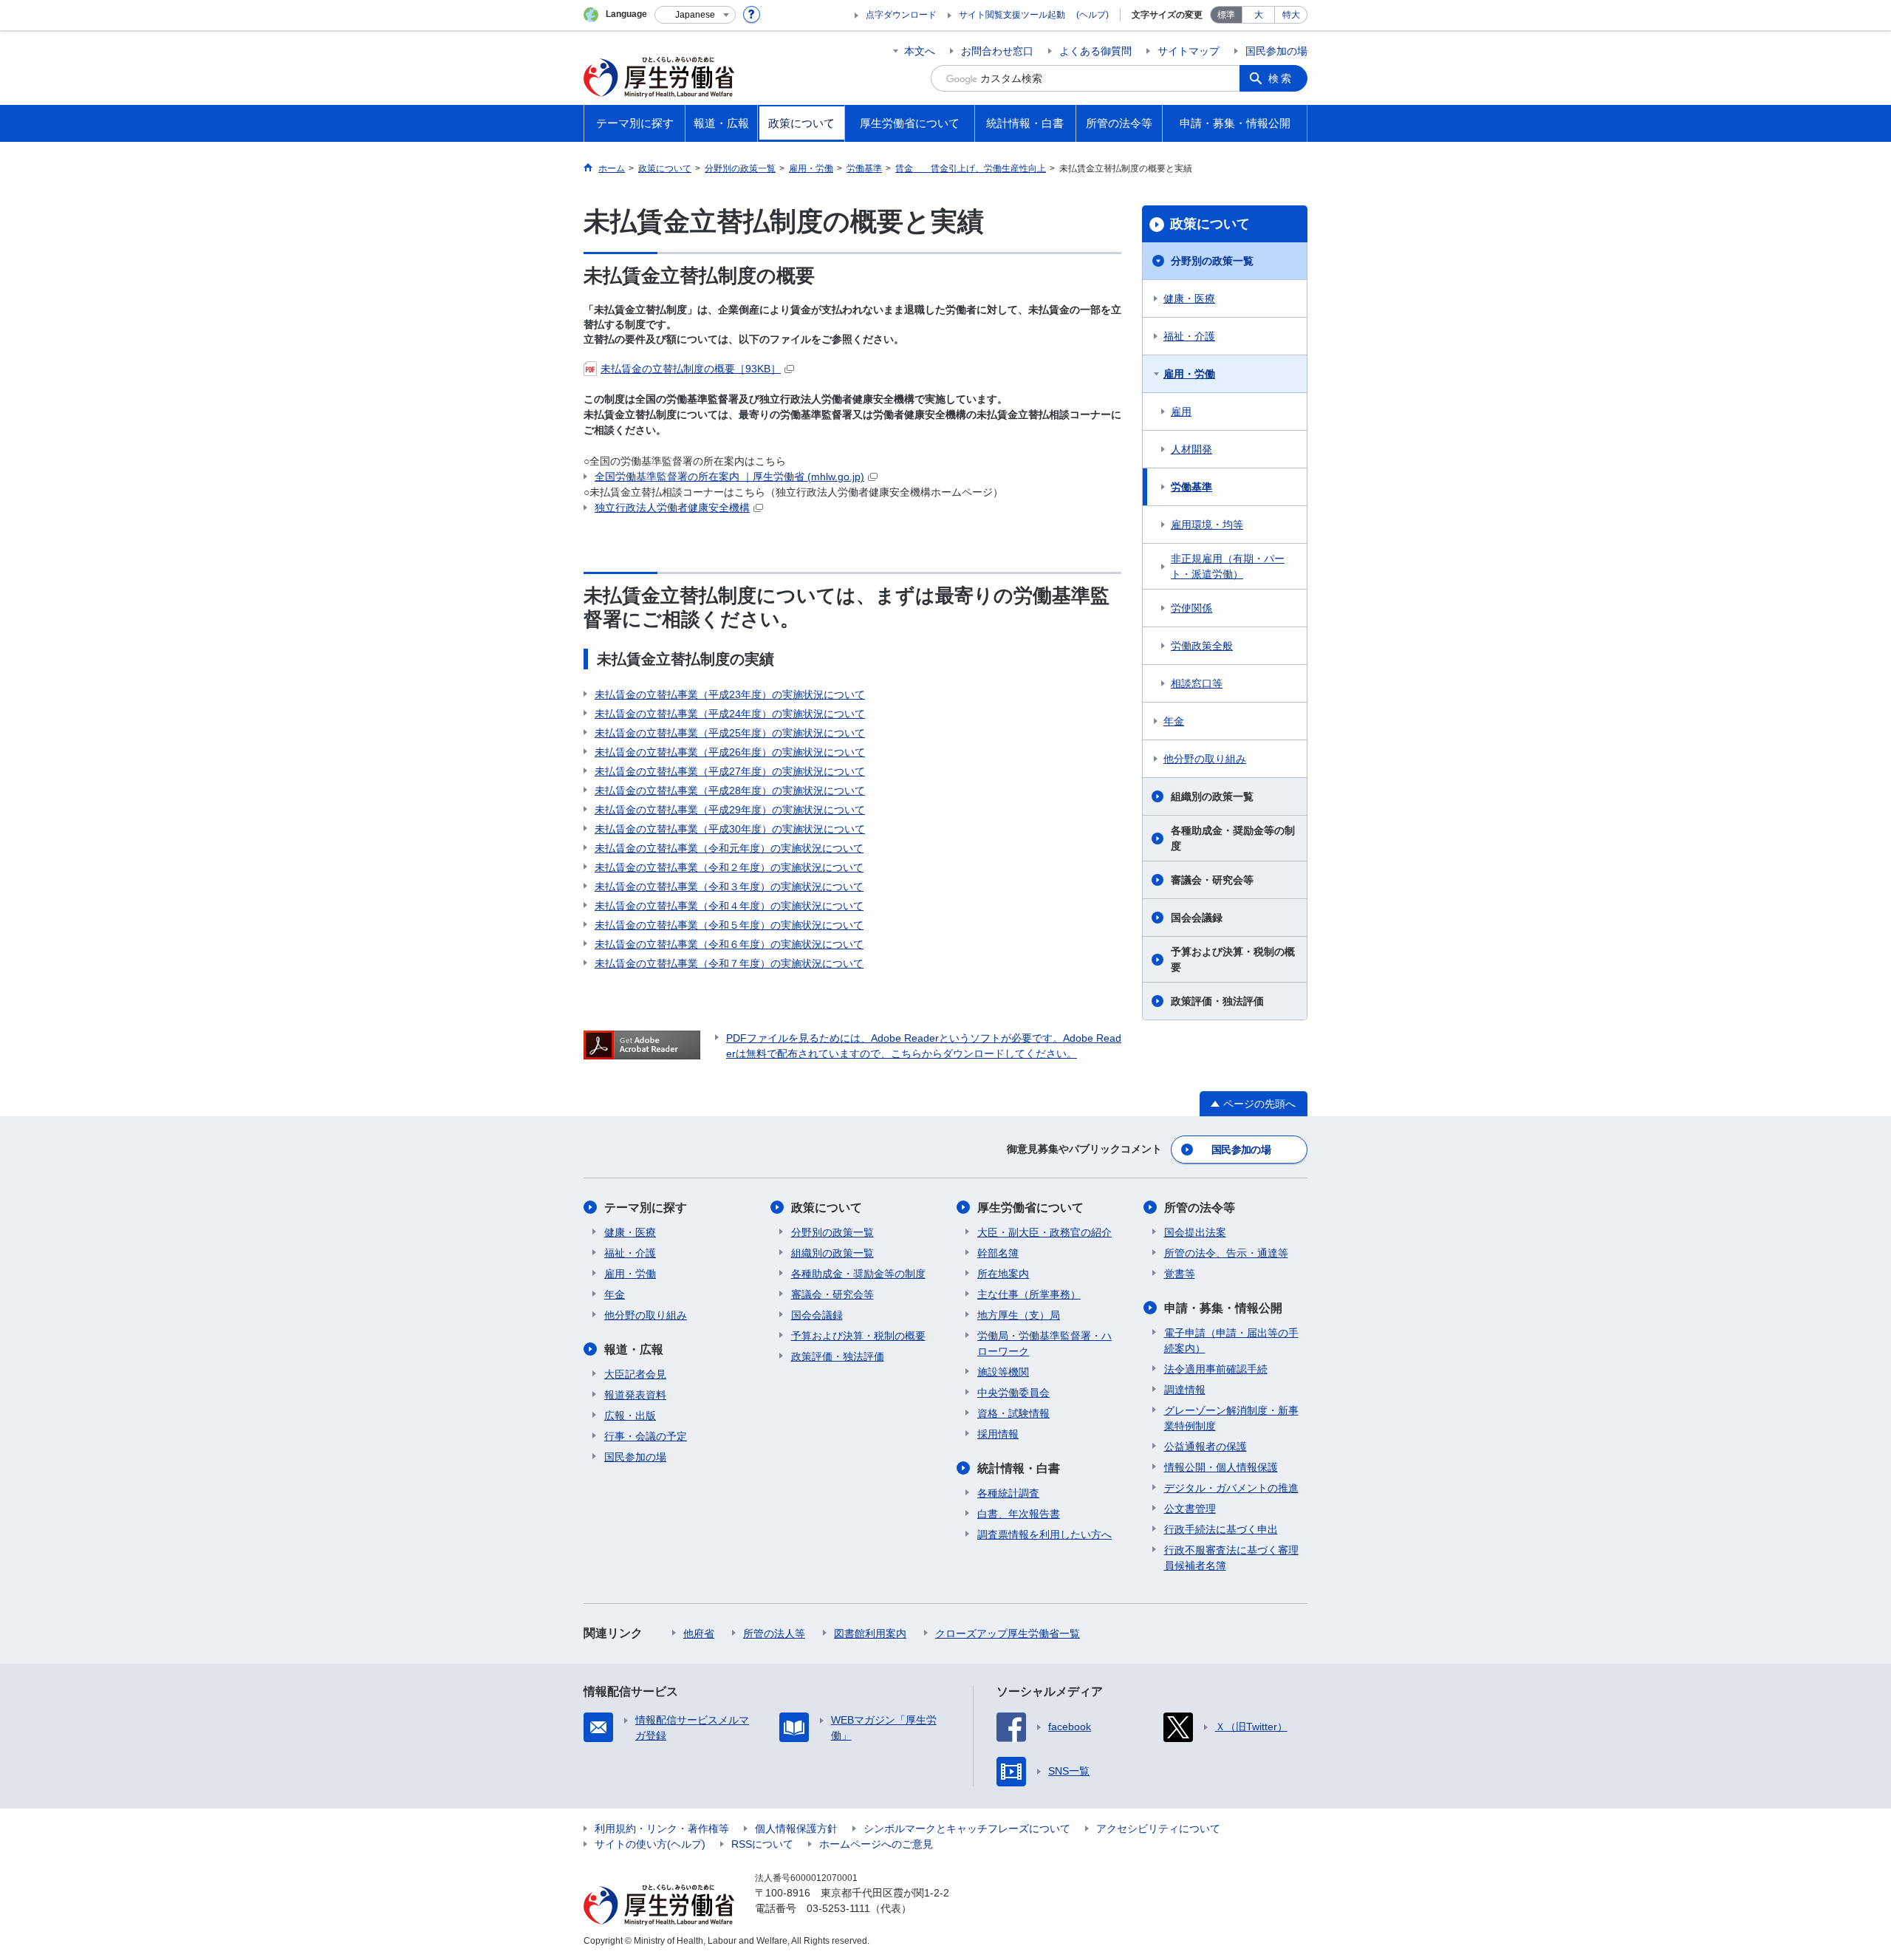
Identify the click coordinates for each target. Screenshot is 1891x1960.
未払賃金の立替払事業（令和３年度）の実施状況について (729, 887)
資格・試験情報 (1013, 1413)
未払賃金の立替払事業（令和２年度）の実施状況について (729, 867)
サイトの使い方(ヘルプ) (650, 1844)
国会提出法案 (1195, 1232)
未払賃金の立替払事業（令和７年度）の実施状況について (729, 963)
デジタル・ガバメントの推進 (1231, 1488)
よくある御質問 (1095, 51)
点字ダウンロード (901, 15)
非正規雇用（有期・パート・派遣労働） (1228, 566)
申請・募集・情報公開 (1223, 1308)
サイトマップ (1189, 51)
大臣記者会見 (635, 1374)
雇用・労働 (1189, 374)
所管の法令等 (1200, 1208)
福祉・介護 (1189, 336)
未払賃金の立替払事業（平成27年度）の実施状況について (730, 771)
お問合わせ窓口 (997, 51)
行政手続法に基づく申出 (1221, 1529)
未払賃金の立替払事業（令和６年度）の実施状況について (729, 944)
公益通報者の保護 (1206, 1447)
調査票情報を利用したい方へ (1044, 1534)
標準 (1226, 15)
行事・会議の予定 (646, 1436)
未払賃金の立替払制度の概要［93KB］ (691, 369)
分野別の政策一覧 (1212, 261)
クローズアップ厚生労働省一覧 (1008, 1633)
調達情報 (1185, 1390)
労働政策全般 (1202, 646)
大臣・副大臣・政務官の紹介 (1044, 1232)
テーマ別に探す (646, 1208)
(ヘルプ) (1092, 15)
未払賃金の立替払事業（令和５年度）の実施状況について (729, 925)
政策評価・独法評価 (1217, 1001)
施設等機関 (1003, 1372)
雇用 (1181, 412)
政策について (1210, 224)
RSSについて (762, 1844)
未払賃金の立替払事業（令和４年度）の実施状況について (729, 906)
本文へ (920, 51)
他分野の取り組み (1205, 759)
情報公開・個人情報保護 (1221, 1467)
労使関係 (1191, 608)
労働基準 (1191, 487)
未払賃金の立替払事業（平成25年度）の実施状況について (730, 733)
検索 (1281, 78)
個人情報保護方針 (796, 1828)
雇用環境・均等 (1207, 525)
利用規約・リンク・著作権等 (662, 1828)
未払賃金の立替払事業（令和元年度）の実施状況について (729, 848)
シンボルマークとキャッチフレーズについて (967, 1828)
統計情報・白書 (1019, 1468)
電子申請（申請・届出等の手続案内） (1231, 1341)
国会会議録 (1197, 918)
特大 (1291, 15)
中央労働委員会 (1013, 1393)
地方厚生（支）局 (1019, 1315)
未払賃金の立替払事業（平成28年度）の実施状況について (730, 791)
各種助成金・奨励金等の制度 (1233, 838)
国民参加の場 (1276, 51)
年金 (1174, 721)
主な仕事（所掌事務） (1029, 1294)
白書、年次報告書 (1019, 1514)
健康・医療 (1189, 298)
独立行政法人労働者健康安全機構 (672, 508)
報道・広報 (634, 1349)
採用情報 (998, 1434)
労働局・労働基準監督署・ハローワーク (1044, 1343)
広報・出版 (630, 1416)
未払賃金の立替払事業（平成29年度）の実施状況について (730, 810)
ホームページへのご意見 (876, 1844)
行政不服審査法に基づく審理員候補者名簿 (1231, 1558)
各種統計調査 (1008, 1493)
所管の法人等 (774, 1633)
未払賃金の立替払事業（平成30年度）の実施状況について (730, 829)
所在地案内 (1003, 1274)
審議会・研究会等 (1212, 880)
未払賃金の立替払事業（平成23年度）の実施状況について (730, 694)
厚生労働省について (1030, 1208)
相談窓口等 (1197, 683)
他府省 (699, 1633)
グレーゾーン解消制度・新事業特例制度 (1231, 1418)
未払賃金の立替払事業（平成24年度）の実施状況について (730, 714)
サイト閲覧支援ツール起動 (1012, 15)
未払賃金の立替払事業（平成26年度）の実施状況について (730, 752)
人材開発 (1191, 449)
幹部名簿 (998, 1253)
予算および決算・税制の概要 (1233, 959)
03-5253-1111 (838, 1908)
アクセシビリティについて (1158, 1828)
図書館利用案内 (870, 1633)
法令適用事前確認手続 (1216, 1369)
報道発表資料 (635, 1395)
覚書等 (1180, 1274)
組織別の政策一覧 (1212, 796)
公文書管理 (1190, 1509)
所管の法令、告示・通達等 (1226, 1253)
